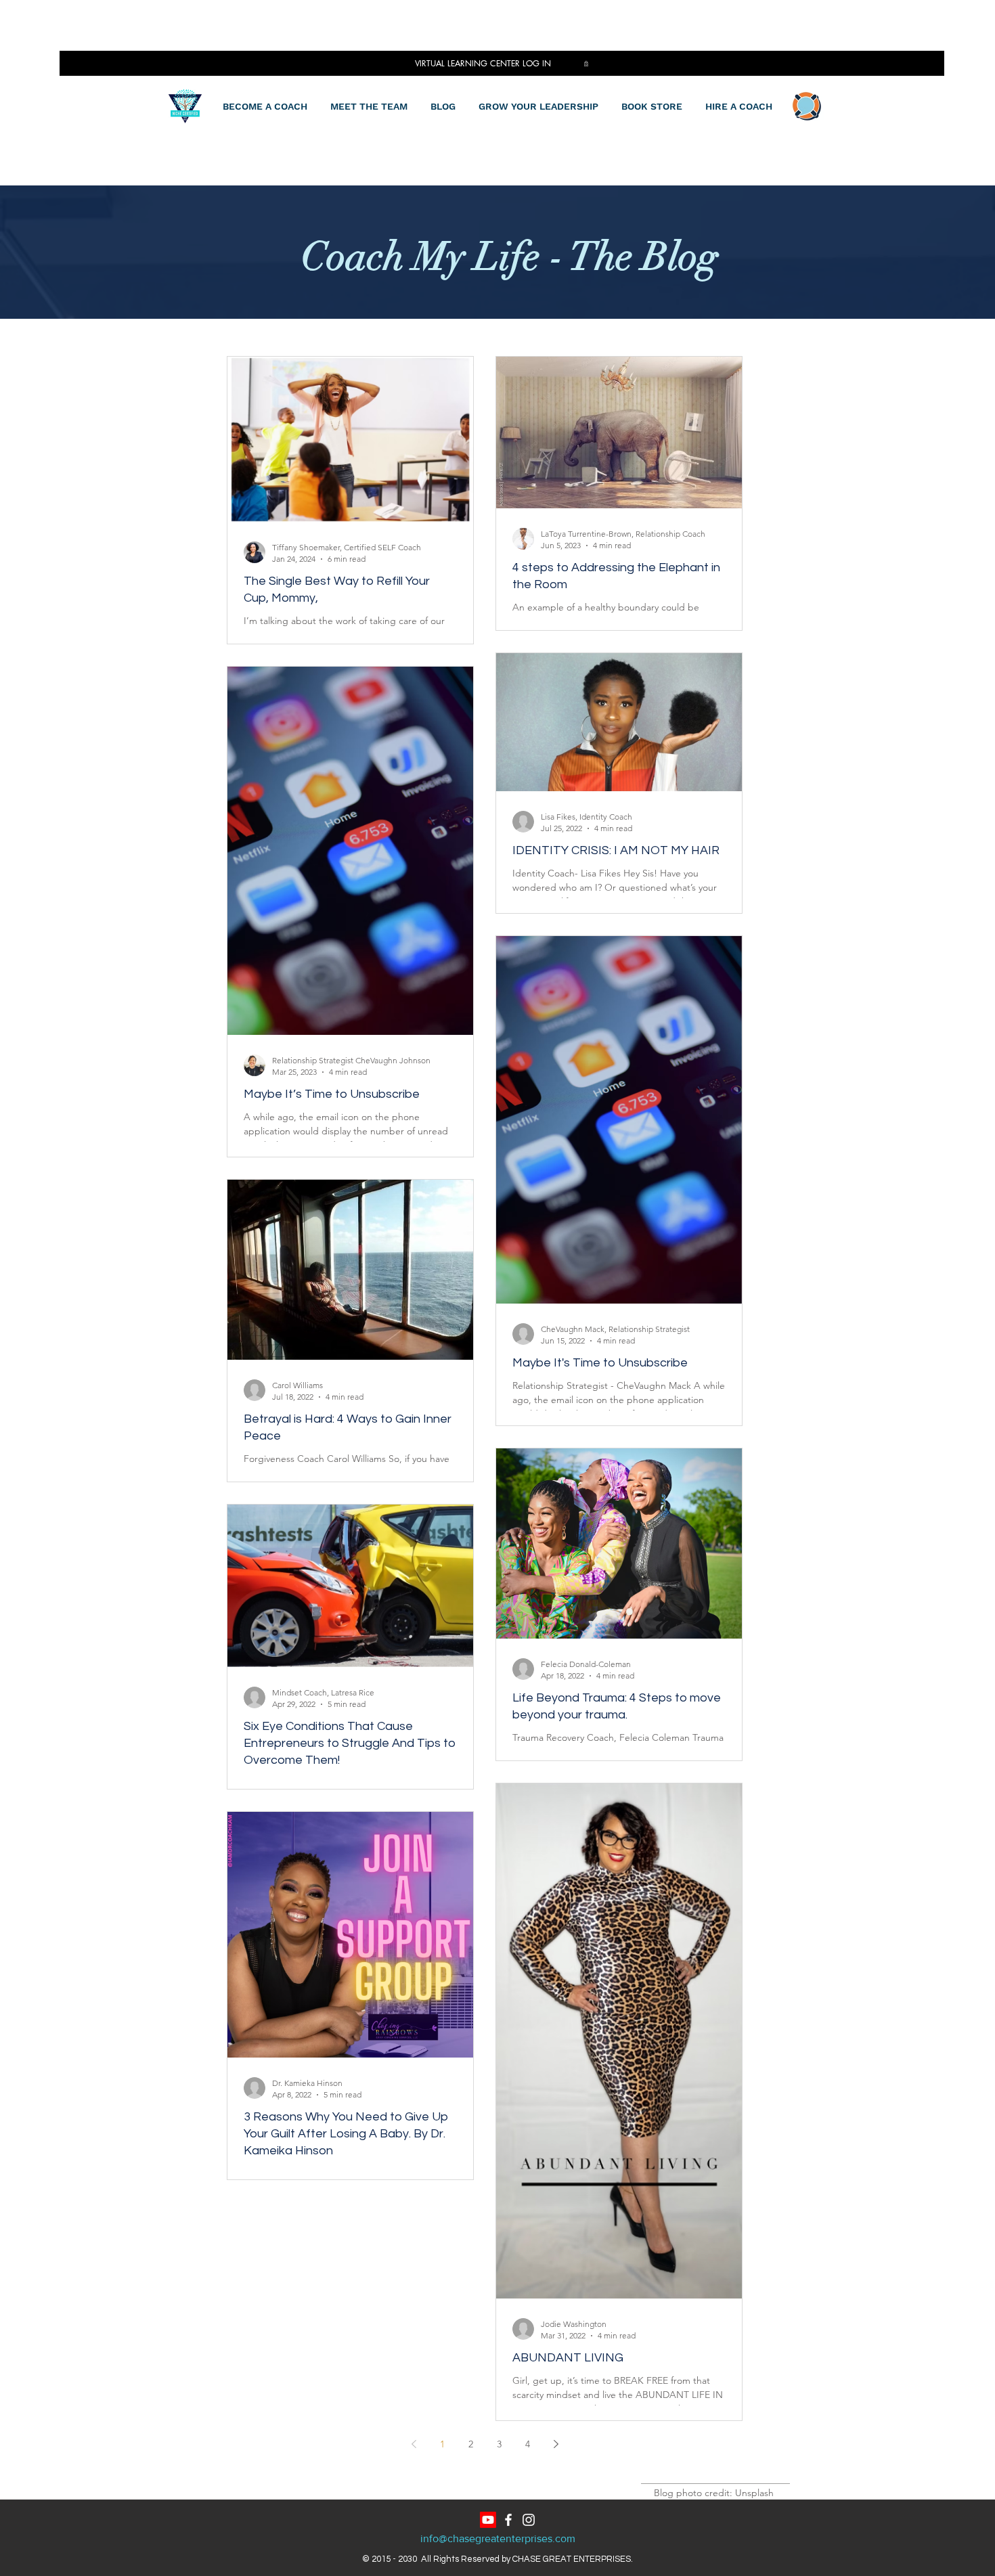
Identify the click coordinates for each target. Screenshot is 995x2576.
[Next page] (556, 2444)
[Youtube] (488, 2520)
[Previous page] (414, 2444)
